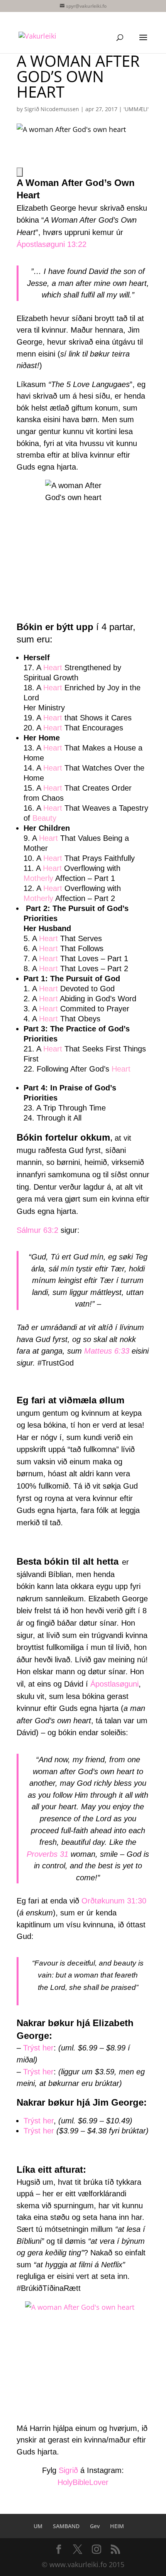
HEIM (117, 2526)
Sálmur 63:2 (37, 1230)
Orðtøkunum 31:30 (114, 1901)
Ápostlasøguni (114, 1684)
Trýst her (38, 2048)
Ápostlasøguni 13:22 (52, 244)
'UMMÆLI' (136, 109)
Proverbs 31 (47, 1854)
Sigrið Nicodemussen (52, 109)
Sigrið (68, 2470)
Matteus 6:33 (107, 1351)
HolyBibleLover (83, 2482)
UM (38, 2526)
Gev (95, 2526)
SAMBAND (66, 2526)
